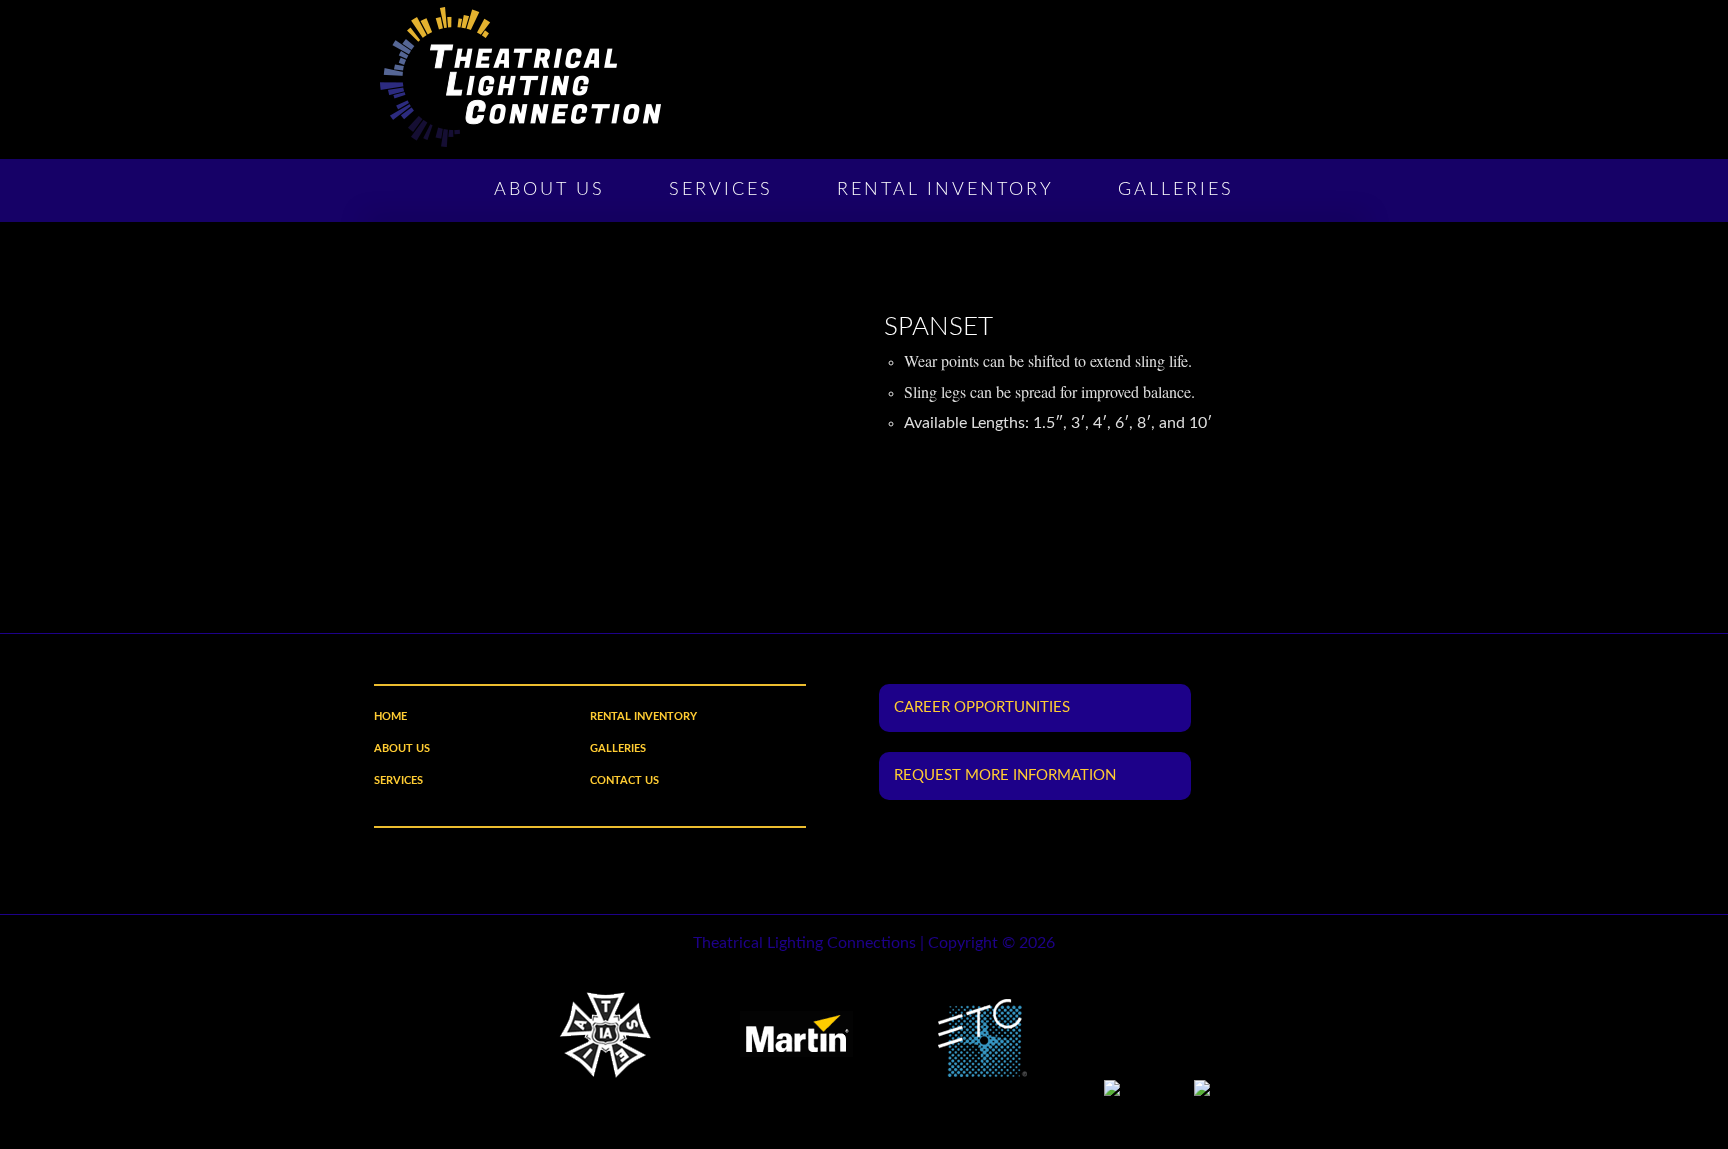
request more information (1005, 775)
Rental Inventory (945, 190)
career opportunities (982, 707)
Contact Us (624, 780)
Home (390, 716)
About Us (549, 190)
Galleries (1176, 190)
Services (721, 190)
